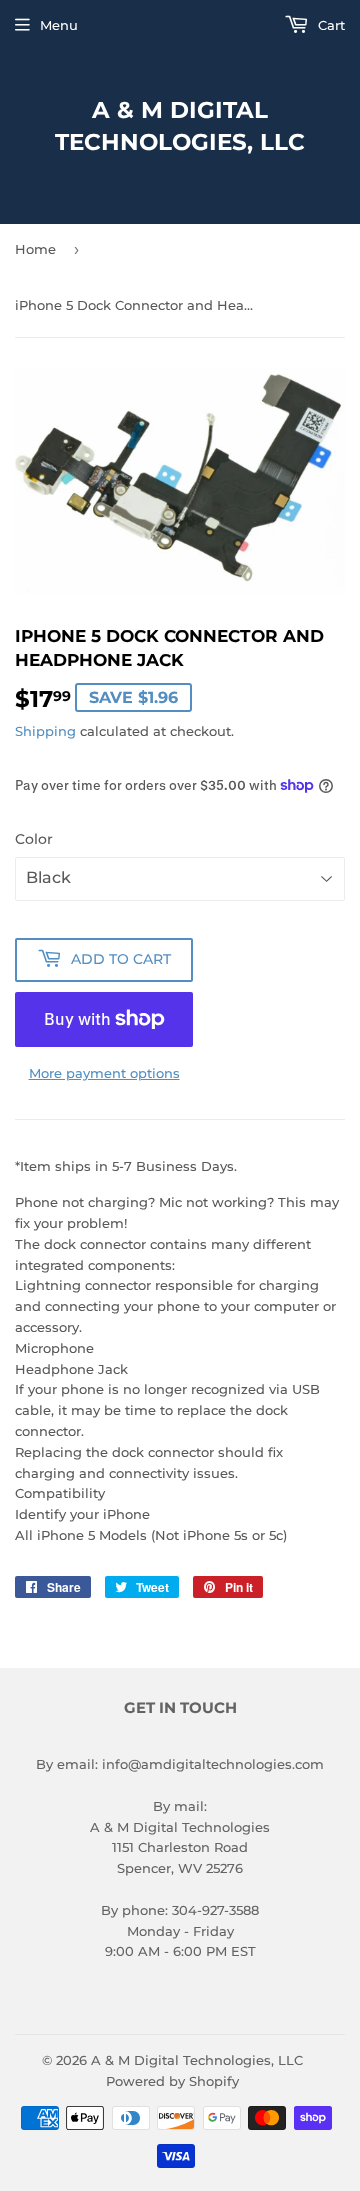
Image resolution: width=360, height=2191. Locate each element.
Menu (59, 25)
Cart (329, 25)
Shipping (45, 731)
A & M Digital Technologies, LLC (180, 126)
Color (34, 839)
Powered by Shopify (172, 2081)
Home (35, 249)
